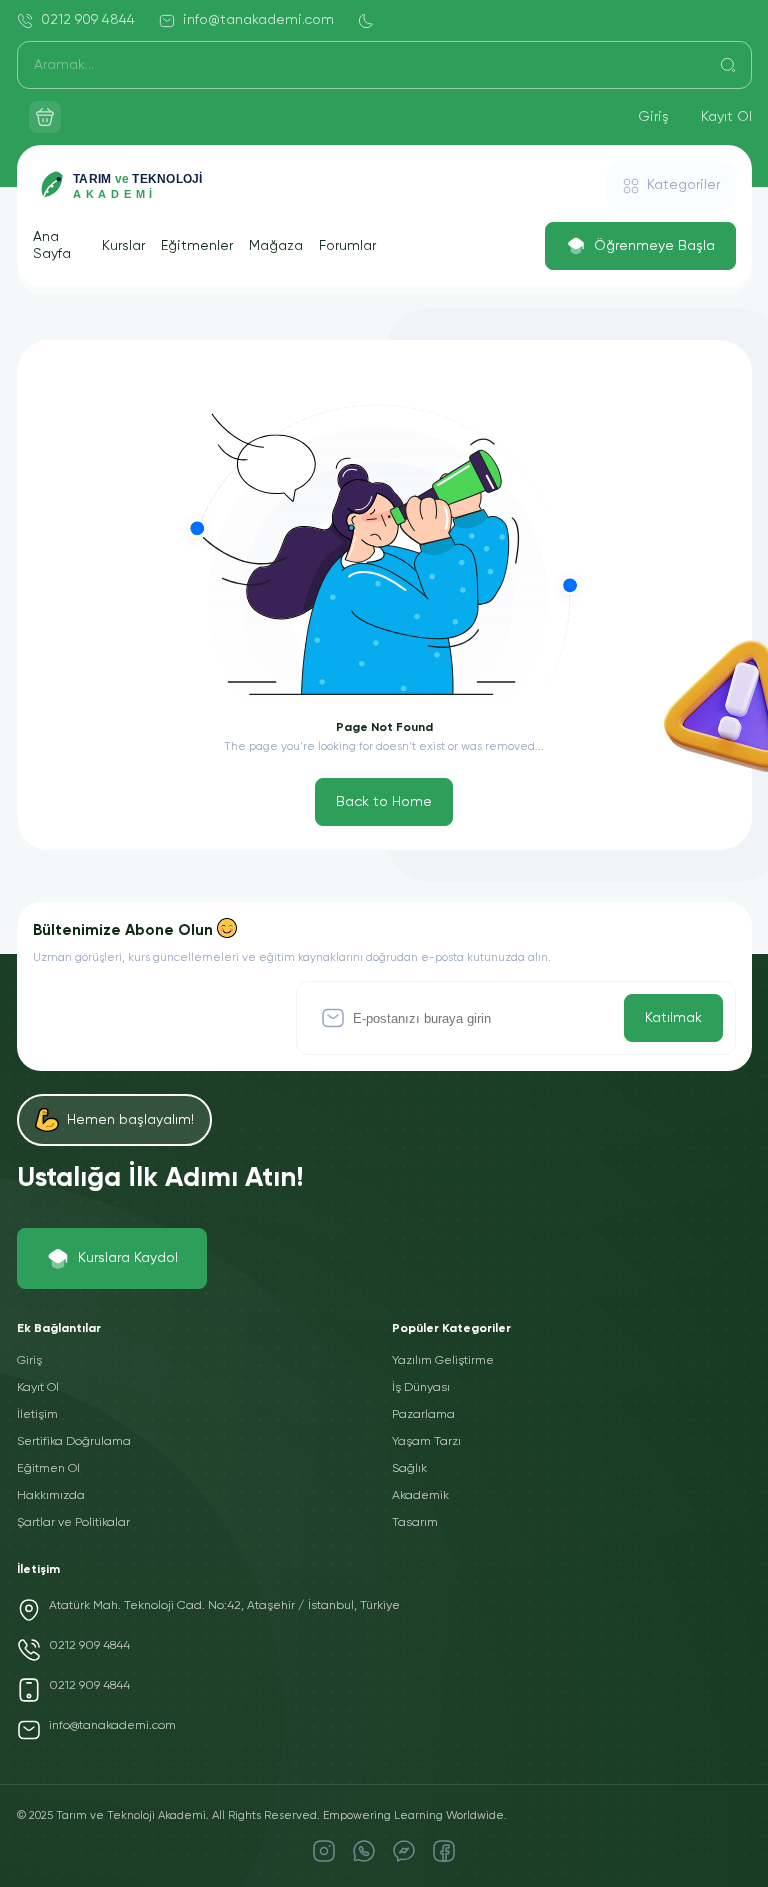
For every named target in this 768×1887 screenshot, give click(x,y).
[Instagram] (324, 1851)
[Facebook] (444, 1851)
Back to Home (384, 802)
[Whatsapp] (364, 1851)
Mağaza (276, 246)
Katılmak (673, 1018)
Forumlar (347, 246)
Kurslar (123, 246)
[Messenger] (404, 1851)
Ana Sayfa (52, 245)
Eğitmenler (197, 246)
